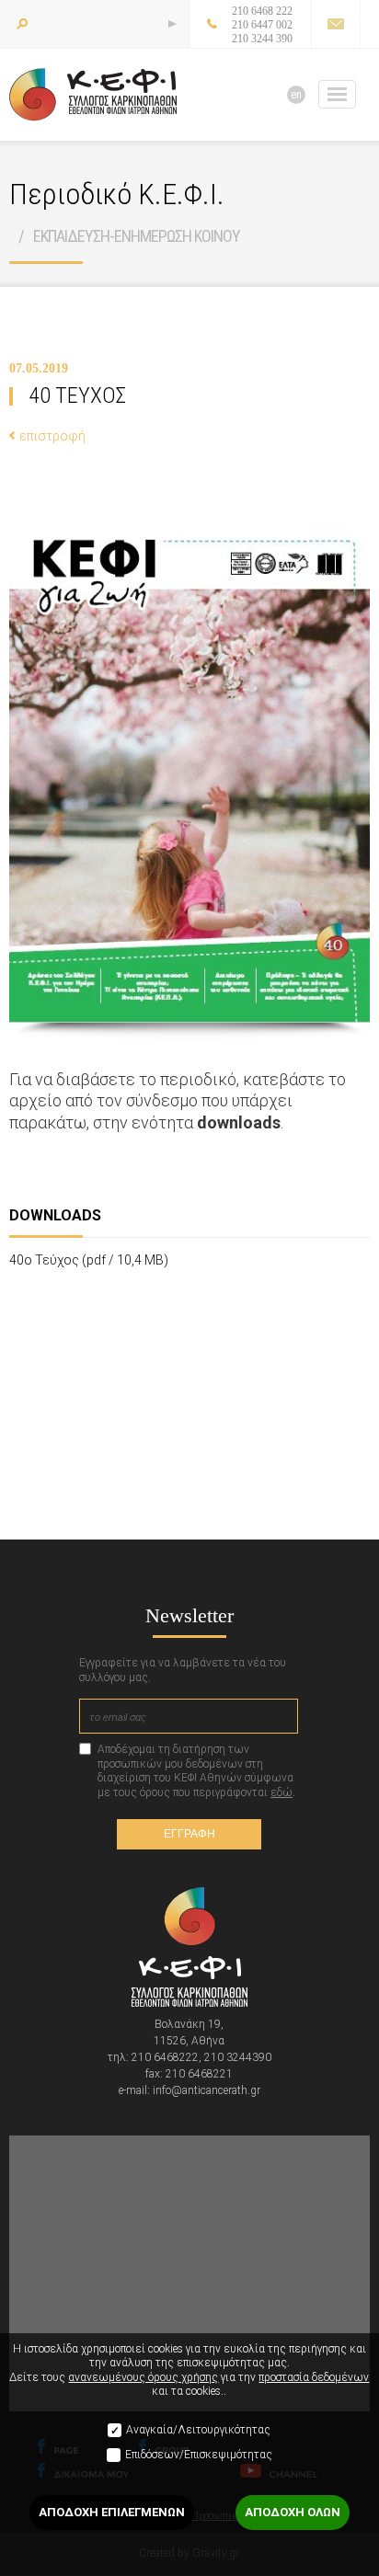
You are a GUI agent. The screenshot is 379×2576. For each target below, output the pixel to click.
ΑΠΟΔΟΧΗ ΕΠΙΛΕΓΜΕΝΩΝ (112, 2512)
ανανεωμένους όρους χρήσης (143, 2377)
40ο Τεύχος (89, 1260)
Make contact (335, 24)
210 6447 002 (262, 25)
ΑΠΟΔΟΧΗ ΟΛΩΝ (293, 2512)
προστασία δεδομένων (314, 2377)
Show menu (337, 94)
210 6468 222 (262, 11)
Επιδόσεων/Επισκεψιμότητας (199, 2455)
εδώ (281, 1792)
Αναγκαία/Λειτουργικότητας (198, 2430)
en (296, 94)
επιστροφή (52, 436)
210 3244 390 (262, 39)
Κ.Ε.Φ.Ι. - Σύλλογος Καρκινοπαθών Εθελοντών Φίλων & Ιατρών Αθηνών (93, 95)
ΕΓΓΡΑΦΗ (189, 1834)
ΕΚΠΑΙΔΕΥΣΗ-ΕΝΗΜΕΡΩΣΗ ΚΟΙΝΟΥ (137, 236)
